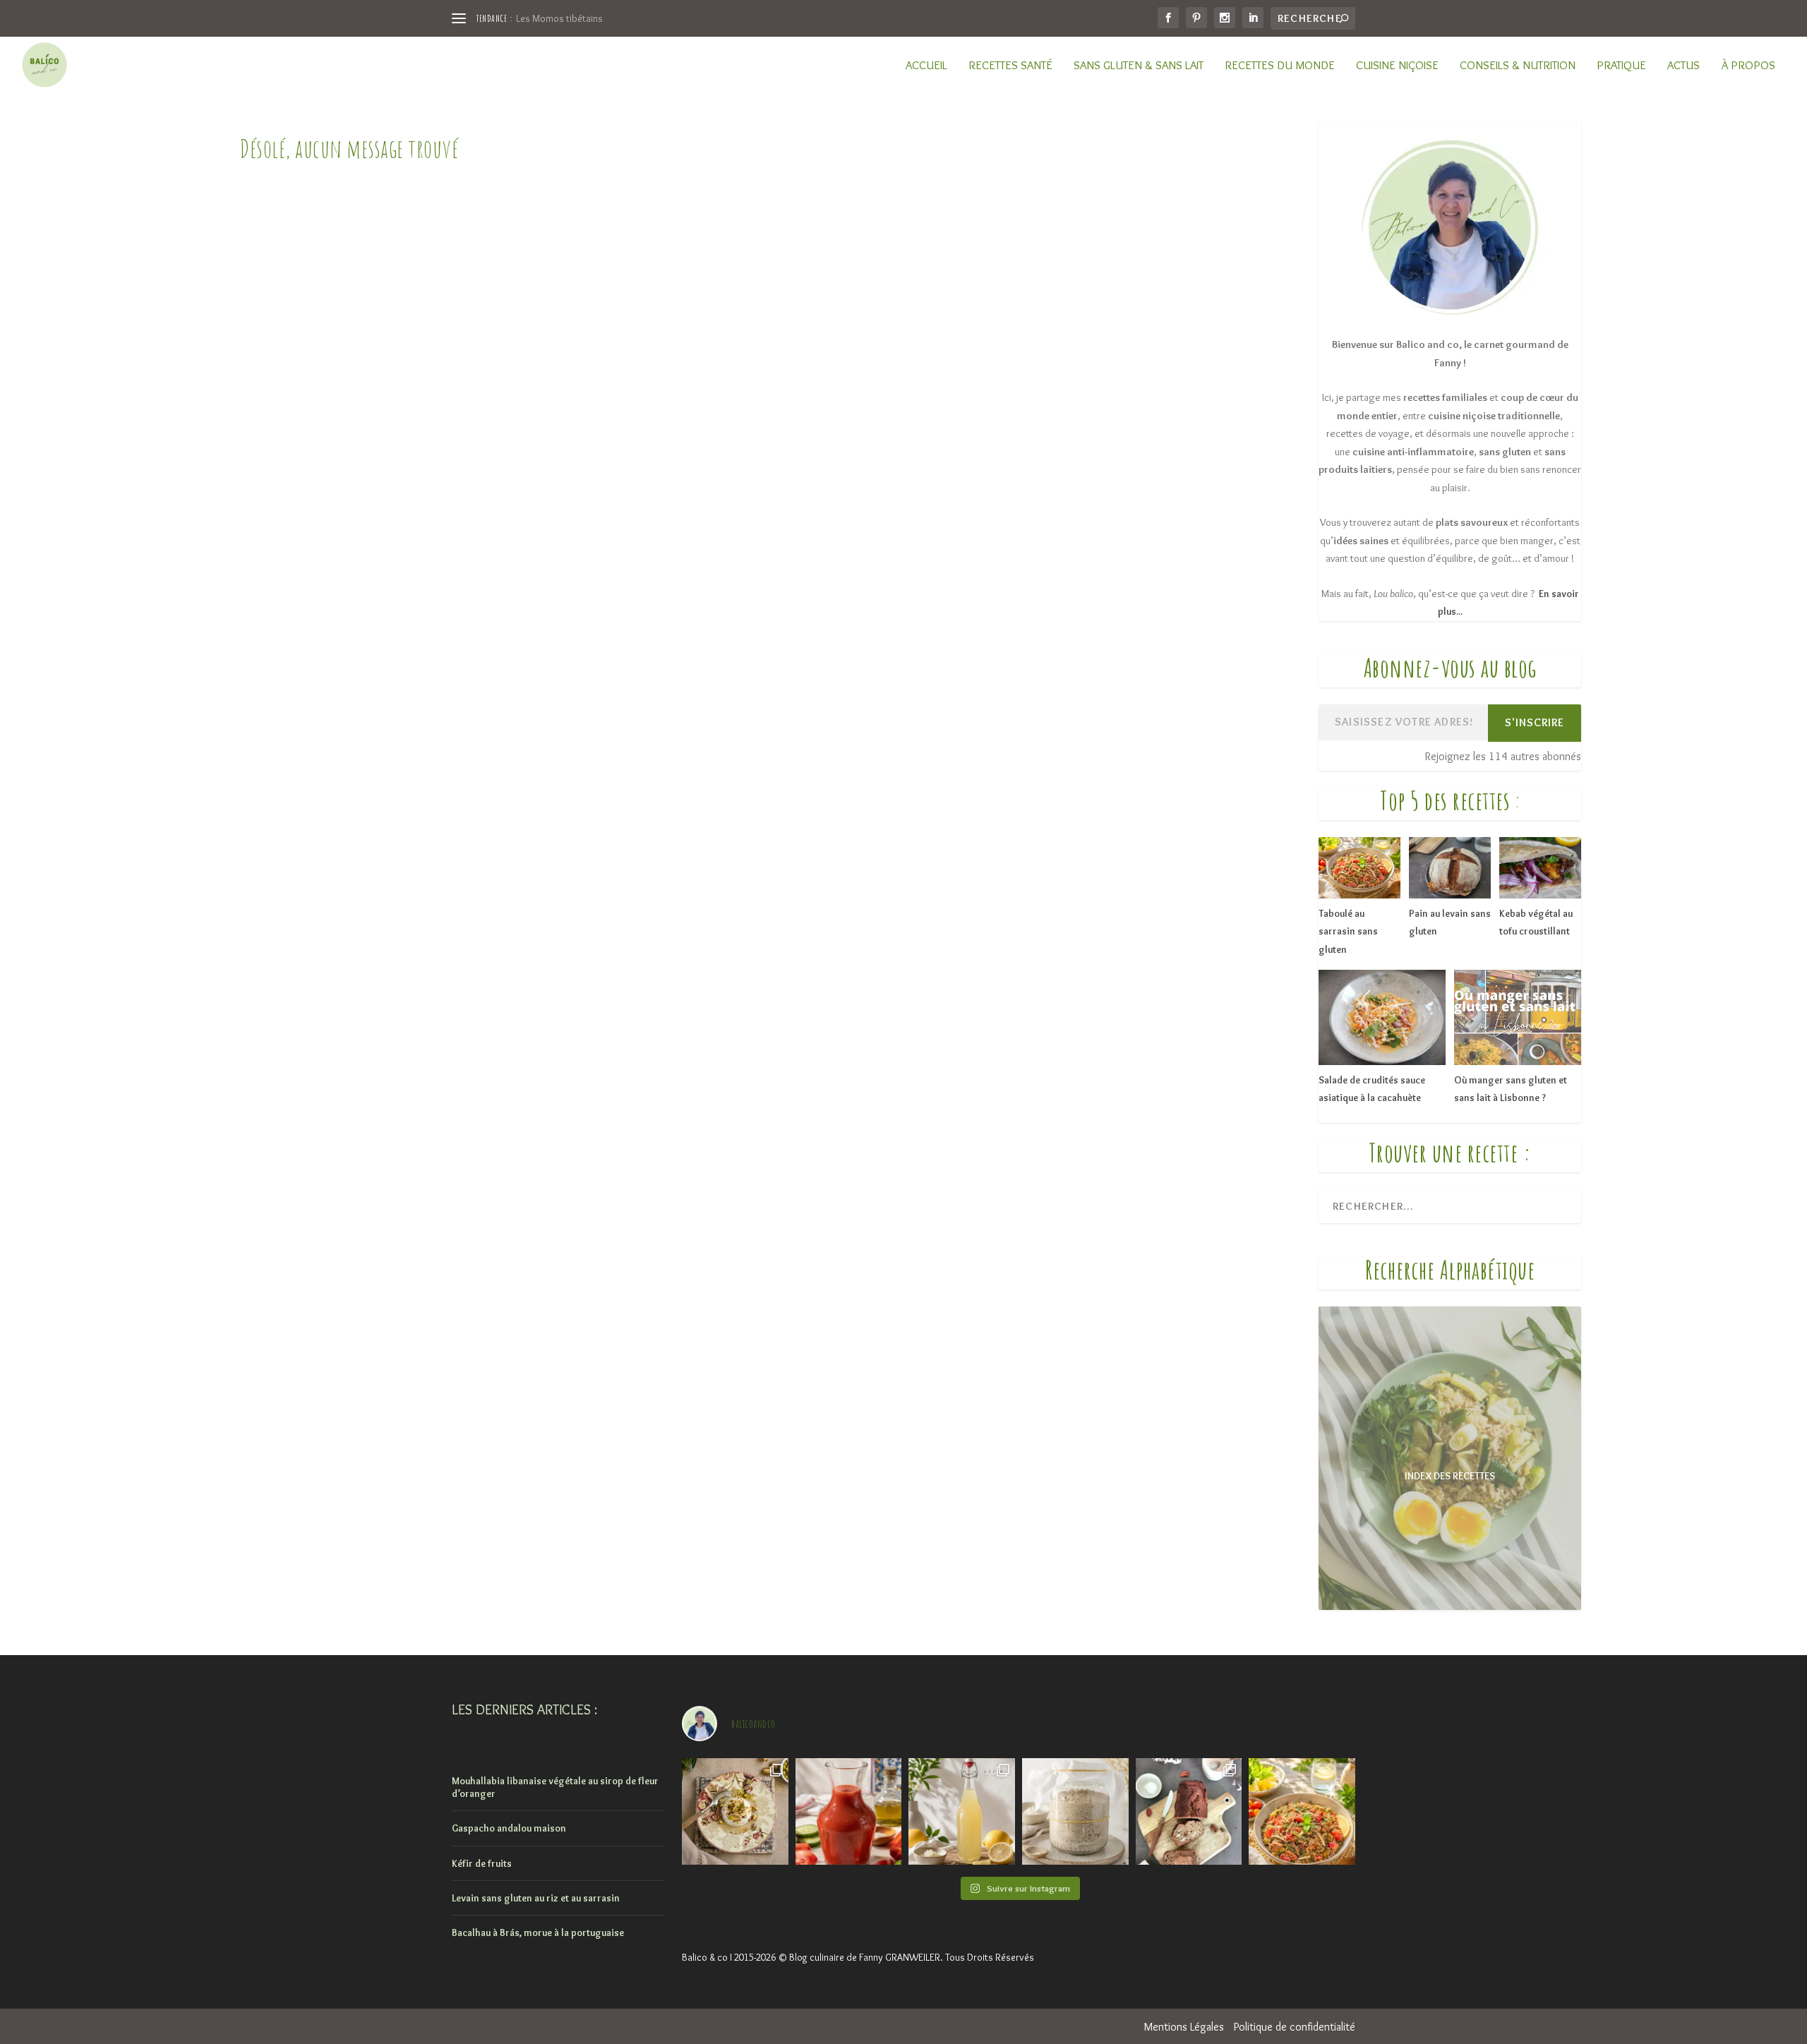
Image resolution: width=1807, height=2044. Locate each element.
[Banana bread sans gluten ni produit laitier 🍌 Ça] (1189, 1811)
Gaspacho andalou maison (509, 1828)
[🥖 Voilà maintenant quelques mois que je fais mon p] (1075, 1811)
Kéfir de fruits (482, 1863)
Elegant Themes (522, 2027)
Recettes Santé (1010, 66)
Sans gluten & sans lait (1139, 66)
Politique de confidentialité (1295, 2027)
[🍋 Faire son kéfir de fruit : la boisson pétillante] (962, 1811)
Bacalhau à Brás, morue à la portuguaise (538, 1932)
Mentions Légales (1184, 2027)
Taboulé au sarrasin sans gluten (1348, 931)
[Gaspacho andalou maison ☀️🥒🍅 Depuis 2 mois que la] (849, 1811)
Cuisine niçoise (1397, 66)
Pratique (1621, 66)
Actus (1683, 66)
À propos (1748, 66)
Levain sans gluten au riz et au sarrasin (536, 1898)
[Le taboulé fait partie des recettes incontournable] (1302, 1811)
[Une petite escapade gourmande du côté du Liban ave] (735, 1811)
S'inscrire (1535, 722)
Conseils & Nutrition (1518, 66)
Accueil (926, 66)
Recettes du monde (1280, 66)
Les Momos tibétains (559, 18)
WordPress (629, 2027)
